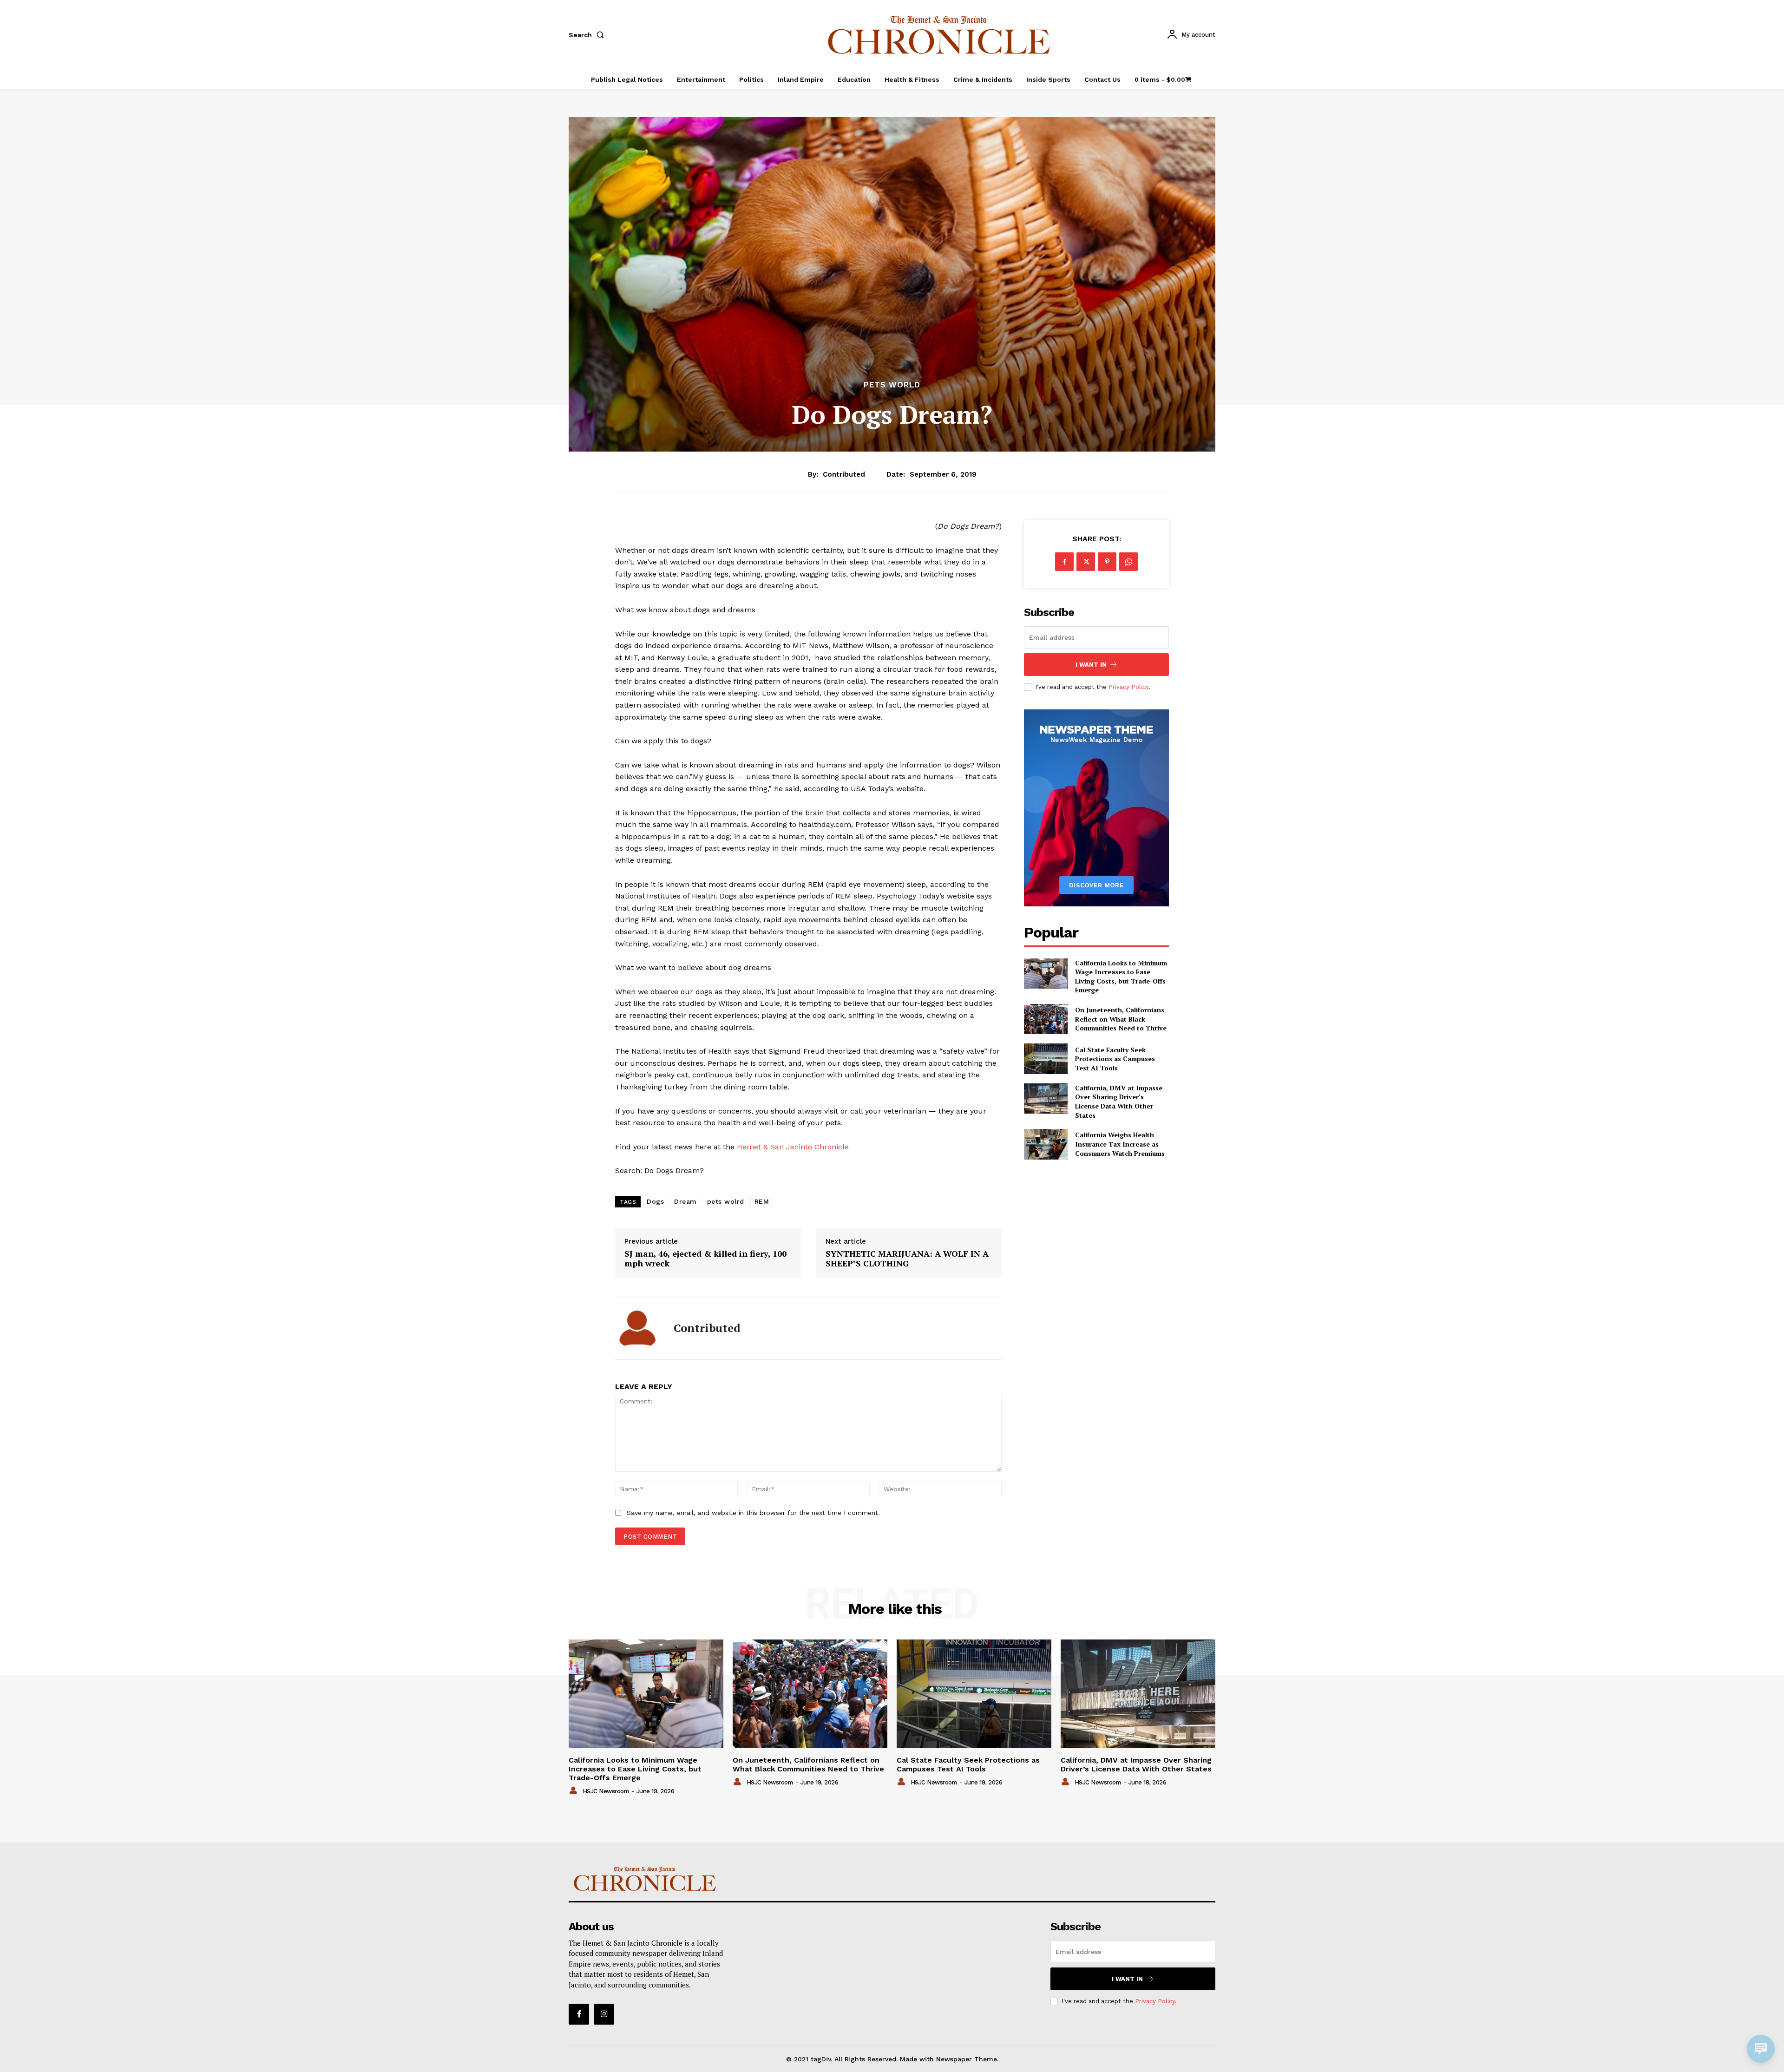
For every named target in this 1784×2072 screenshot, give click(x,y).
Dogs (655, 1201)
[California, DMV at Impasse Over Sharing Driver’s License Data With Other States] (1046, 1098)
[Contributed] (637, 1328)
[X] (1086, 562)
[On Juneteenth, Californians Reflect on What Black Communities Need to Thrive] (1046, 1019)
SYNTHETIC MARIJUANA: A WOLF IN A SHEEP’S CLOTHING (907, 1259)
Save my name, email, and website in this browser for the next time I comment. (753, 1513)
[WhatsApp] (1128, 562)
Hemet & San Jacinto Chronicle (793, 1147)
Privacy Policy (1128, 687)
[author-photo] (575, 1791)
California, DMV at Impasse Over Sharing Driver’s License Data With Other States (1119, 1102)
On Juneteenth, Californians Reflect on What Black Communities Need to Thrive (1121, 1019)
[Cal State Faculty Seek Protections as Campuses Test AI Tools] (1046, 1059)
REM (762, 1201)
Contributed (844, 474)
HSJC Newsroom (606, 1791)
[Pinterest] (1107, 562)
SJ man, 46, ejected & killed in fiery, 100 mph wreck (705, 1259)
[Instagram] (604, 2014)
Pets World (892, 385)
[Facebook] (1064, 562)
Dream (685, 1201)
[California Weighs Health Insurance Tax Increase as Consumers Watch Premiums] (1046, 1144)
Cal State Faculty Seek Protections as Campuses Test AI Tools (1115, 1059)
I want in (1091, 665)
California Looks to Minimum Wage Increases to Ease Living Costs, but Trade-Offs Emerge (1121, 977)
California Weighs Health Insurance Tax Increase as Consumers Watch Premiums (1120, 1144)
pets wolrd (726, 1201)
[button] (588, 35)
